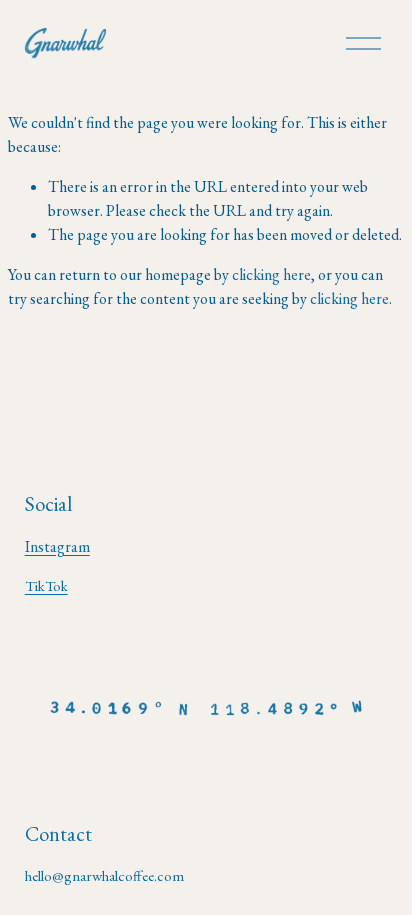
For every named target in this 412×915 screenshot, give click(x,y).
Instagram (57, 546)
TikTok (46, 585)
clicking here (271, 274)
